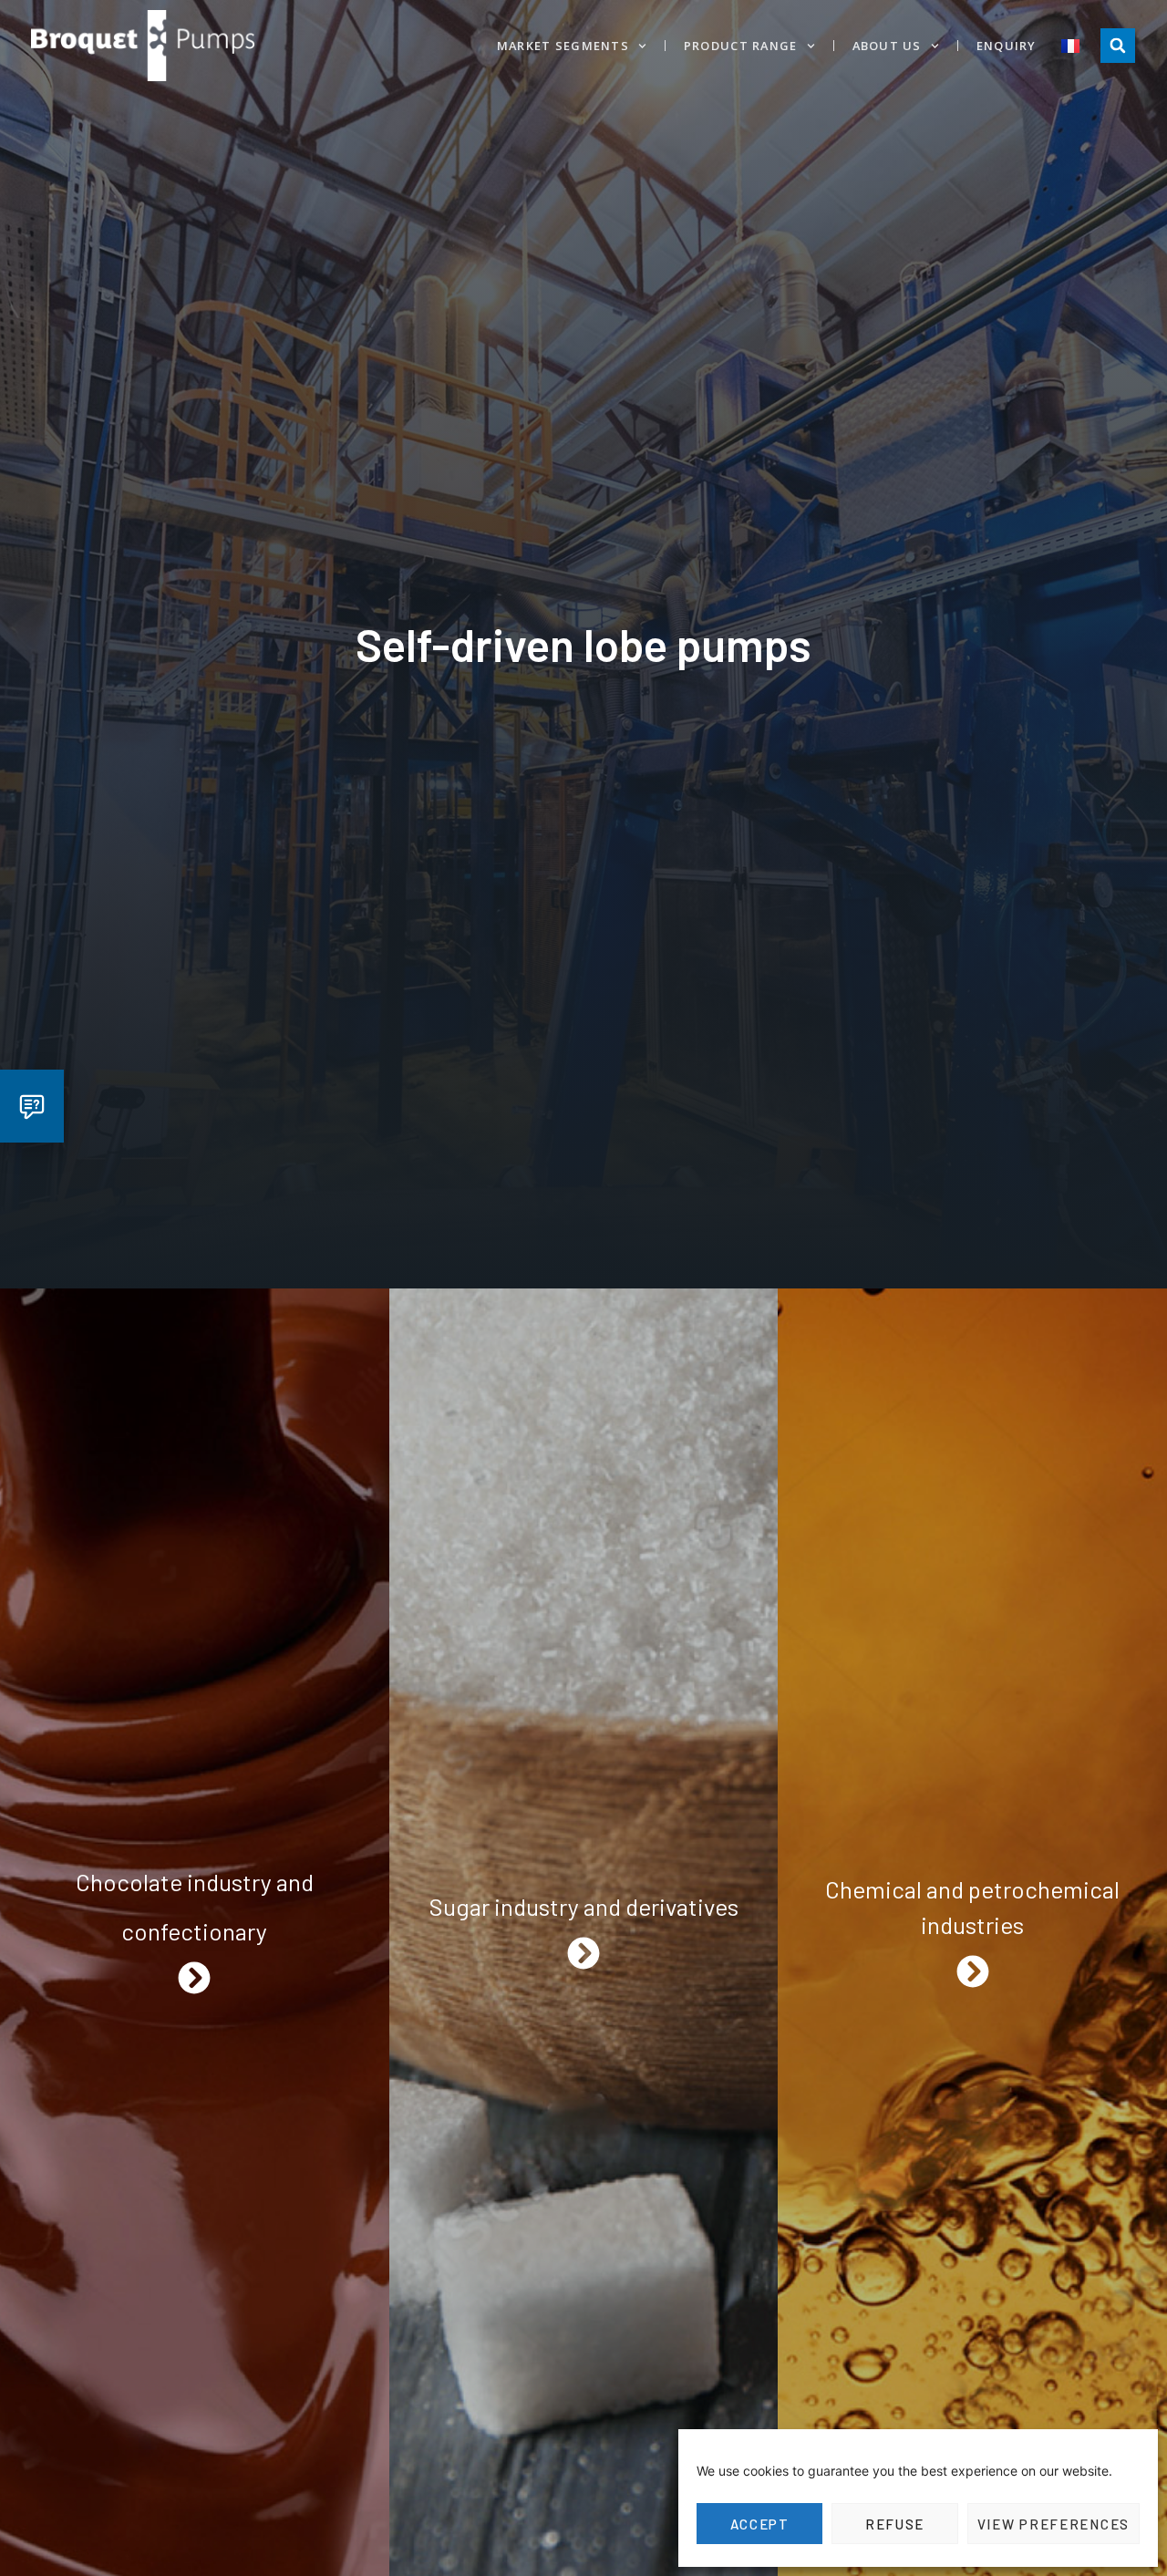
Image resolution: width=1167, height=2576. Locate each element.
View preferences (1053, 2524)
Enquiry (1007, 46)
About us (887, 46)
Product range (741, 46)
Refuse (895, 2524)
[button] (1118, 46)
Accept (760, 2524)
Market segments (563, 46)
